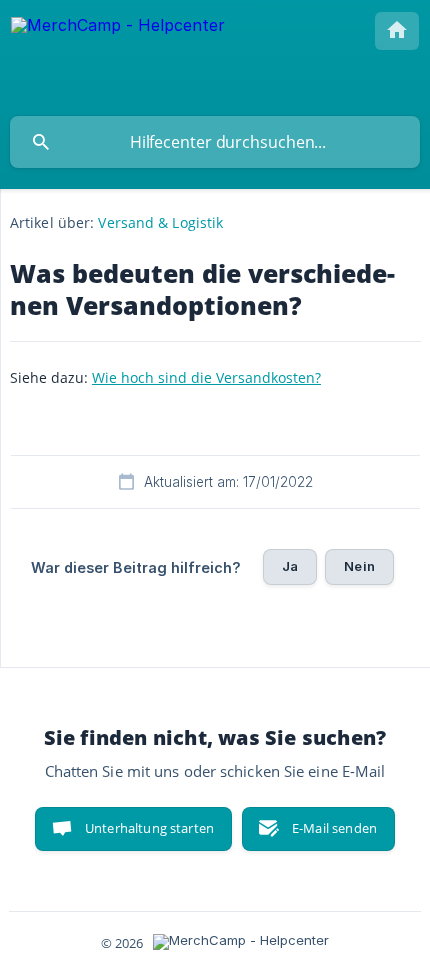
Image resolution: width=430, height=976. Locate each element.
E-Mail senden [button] (334, 828)
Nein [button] (359, 566)
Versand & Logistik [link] (160, 222)
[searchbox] (215, 142)
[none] (118, 57)
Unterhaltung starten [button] (149, 828)
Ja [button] (290, 566)
